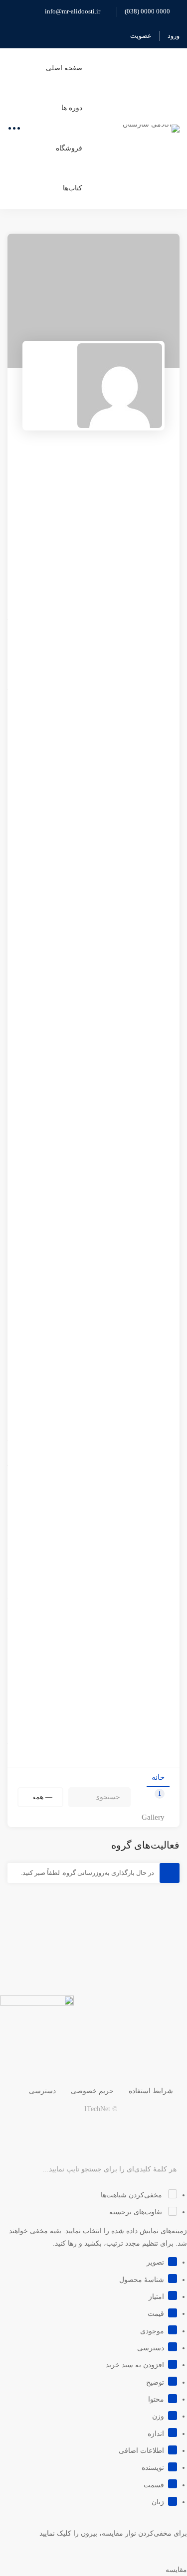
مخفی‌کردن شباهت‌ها (132, 2195)
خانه (158, 1777)
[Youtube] (113, 2129)
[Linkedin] (89, 2129)
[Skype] (136, 2129)
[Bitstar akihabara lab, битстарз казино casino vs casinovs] (93, 386)
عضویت (141, 36)
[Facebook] (160, 2129)
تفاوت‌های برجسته (137, 2212)
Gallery (153, 1817)
